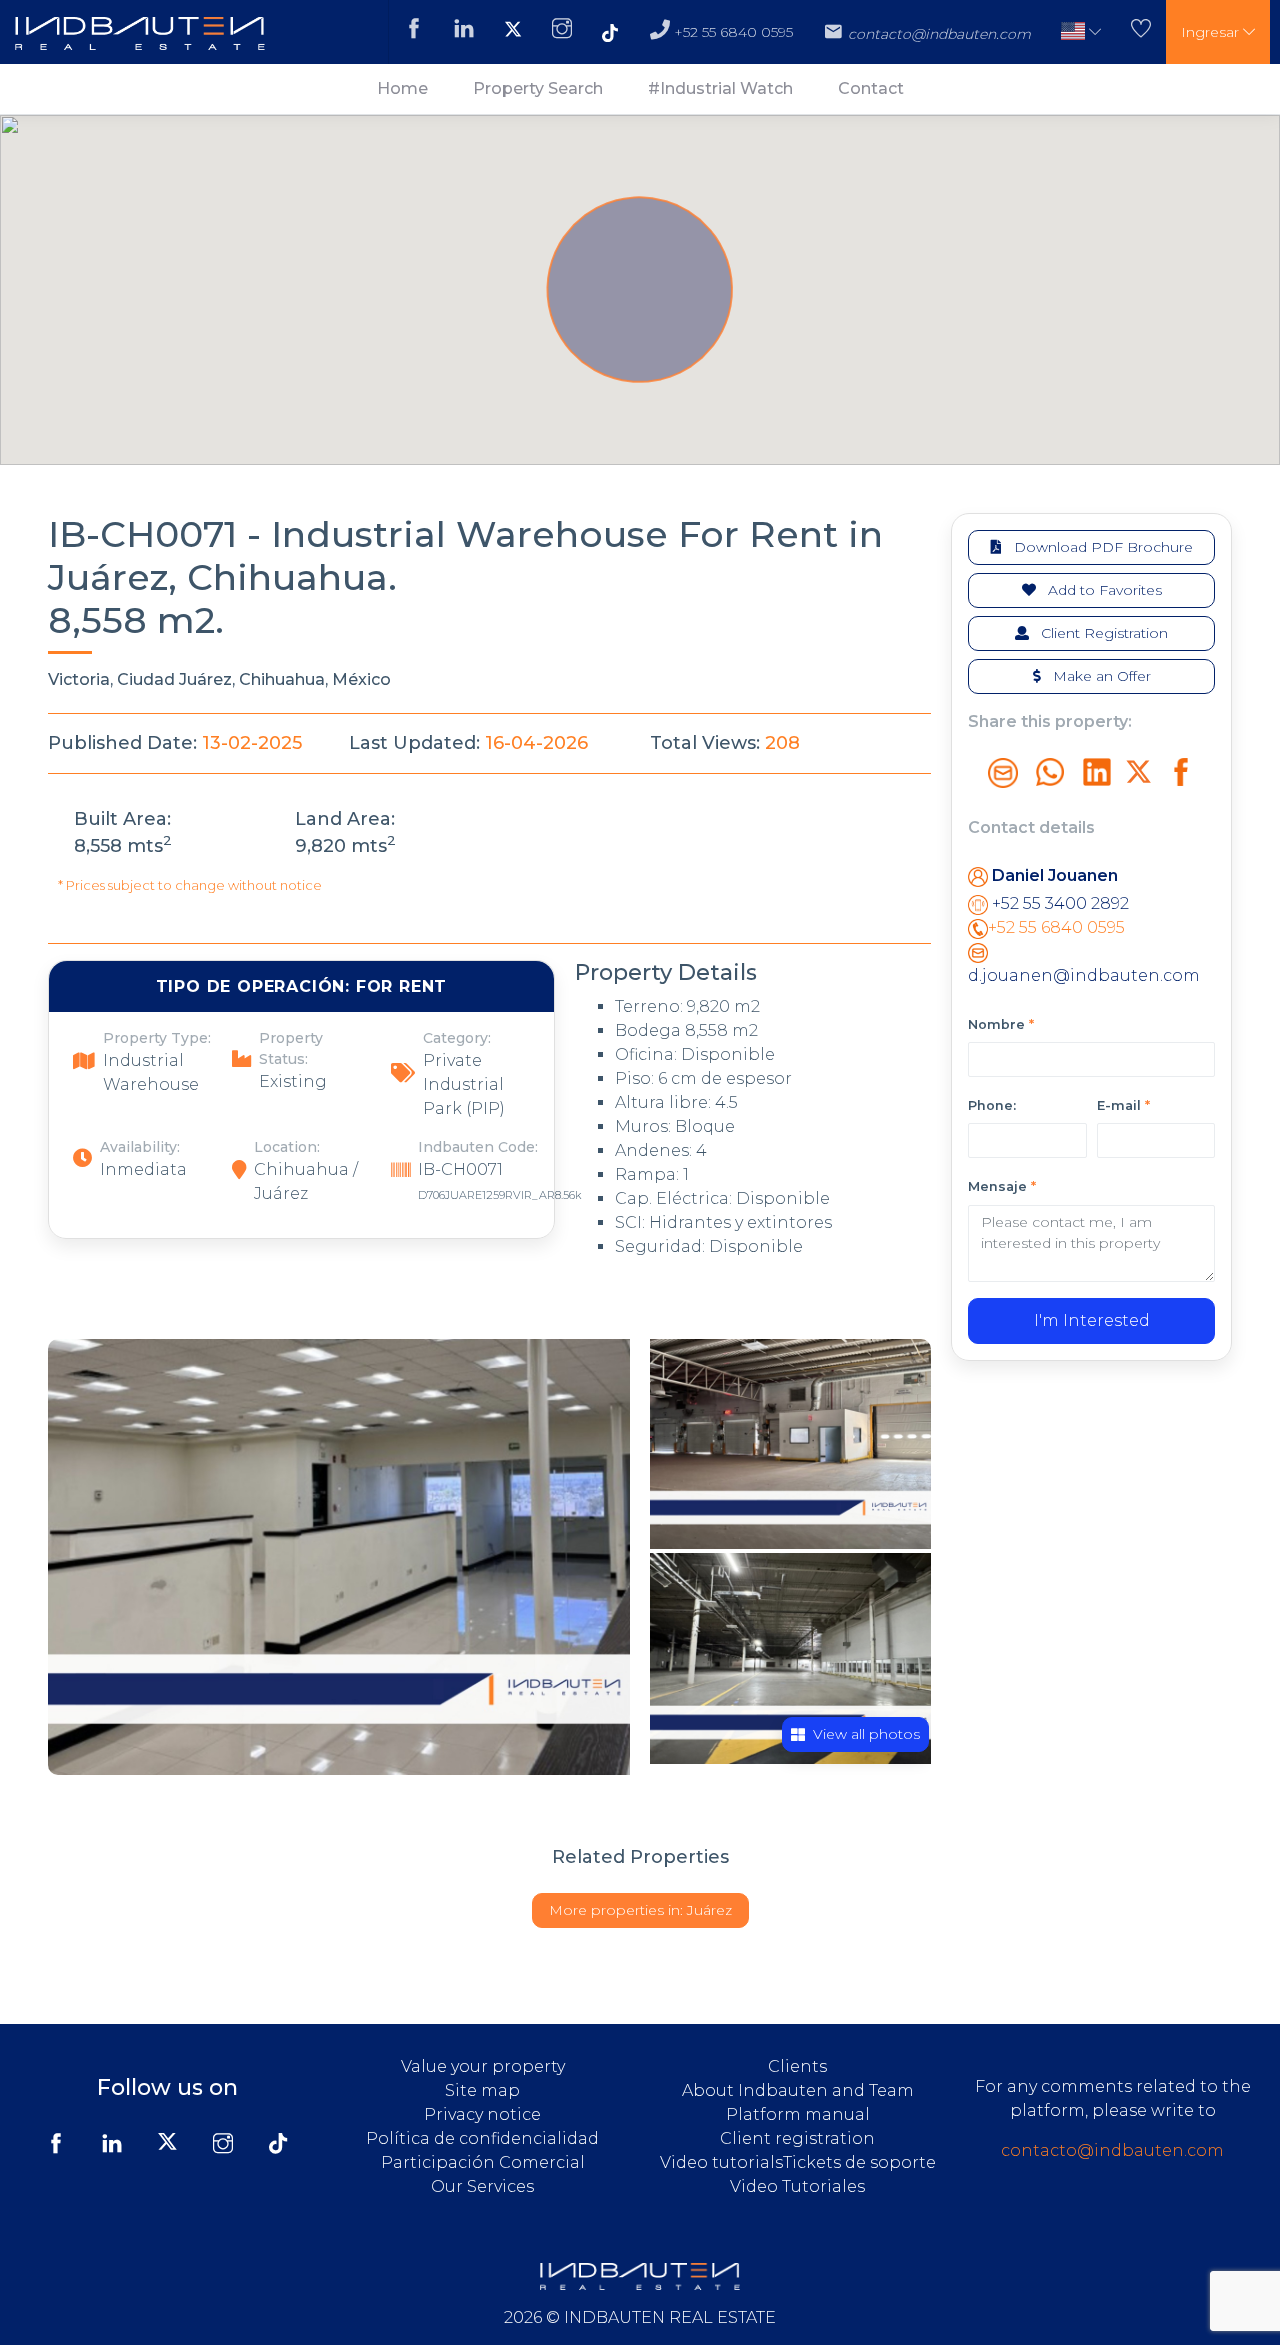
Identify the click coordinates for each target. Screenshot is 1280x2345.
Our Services (482, 2186)
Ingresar (1212, 32)
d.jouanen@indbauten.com (1084, 975)
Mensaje (1002, 1186)
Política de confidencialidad (482, 2138)
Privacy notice (482, 2114)
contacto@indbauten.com (1112, 2150)
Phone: (992, 1105)
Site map (482, 2090)
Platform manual (798, 2114)
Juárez (640, 1910)
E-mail (1123, 1105)
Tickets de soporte (859, 2162)
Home (402, 88)
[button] (1081, 32)
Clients (797, 2066)
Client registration (797, 2138)
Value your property (483, 2066)
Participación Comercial (483, 2162)
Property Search (538, 88)
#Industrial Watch (720, 88)
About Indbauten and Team (798, 2090)
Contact (871, 88)
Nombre (1001, 1024)
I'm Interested (1092, 1320)
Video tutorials (721, 2162)
